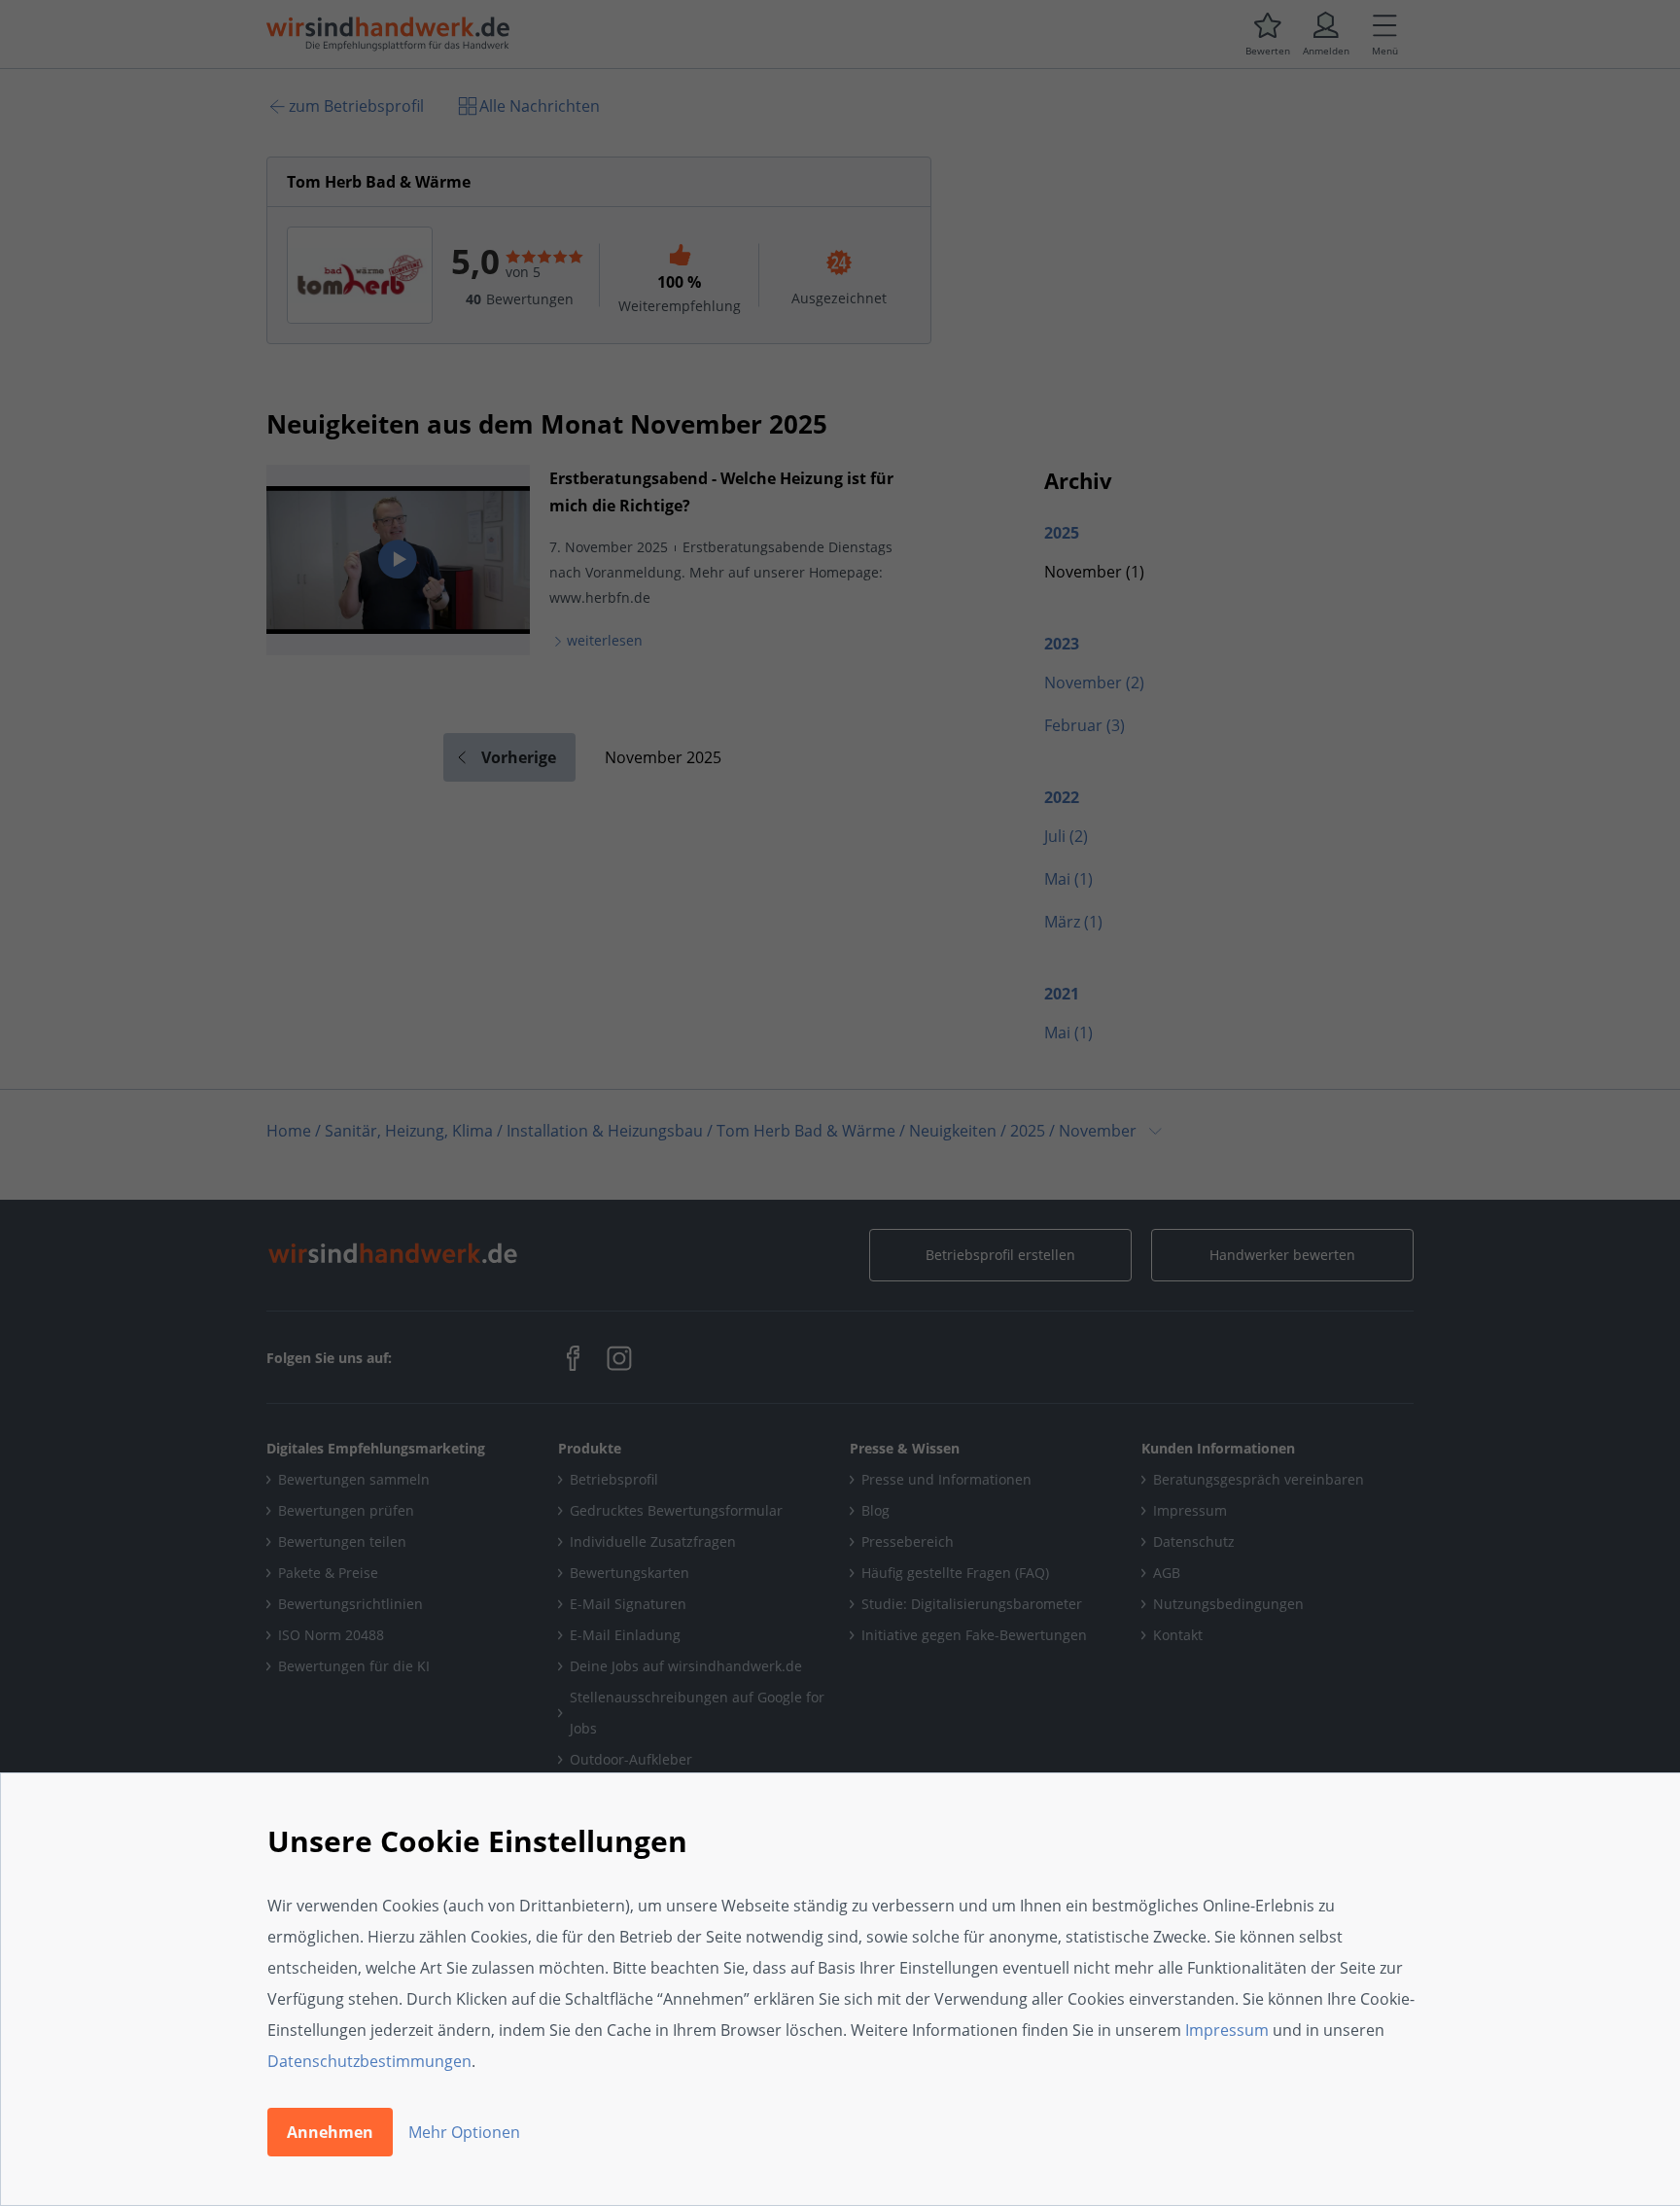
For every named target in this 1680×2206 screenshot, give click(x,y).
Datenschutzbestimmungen (369, 2061)
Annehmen (330, 2132)
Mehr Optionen (464, 2132)
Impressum (1227, 2030)
